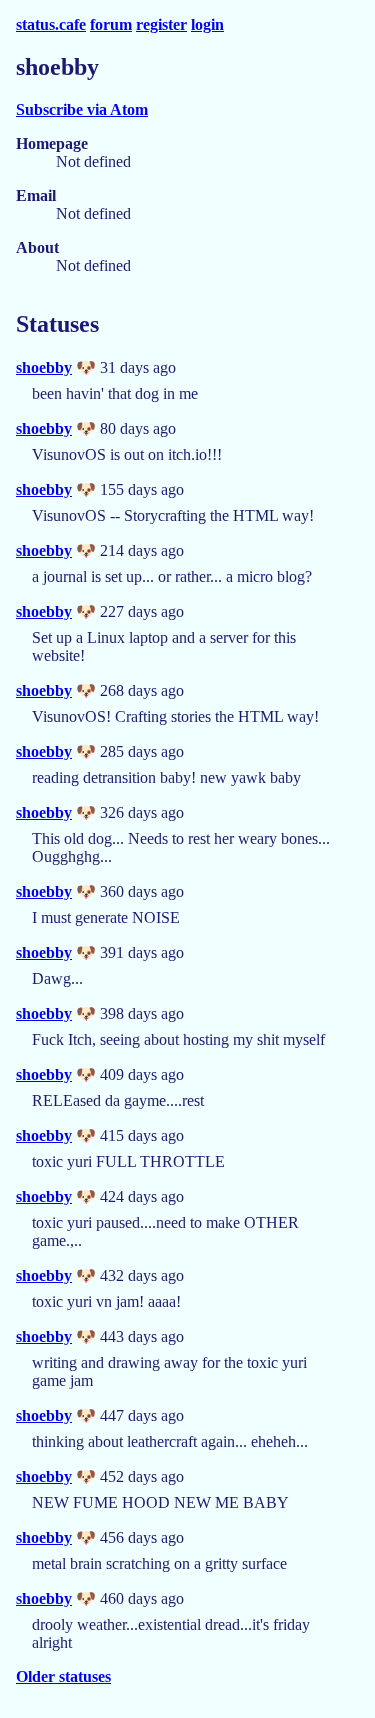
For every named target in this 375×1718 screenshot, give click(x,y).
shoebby (44, 367)
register (161, 24)
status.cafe (51, 24)
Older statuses (63, 1676)
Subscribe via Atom (82, 109)
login (207, 24)
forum (111, 24)
